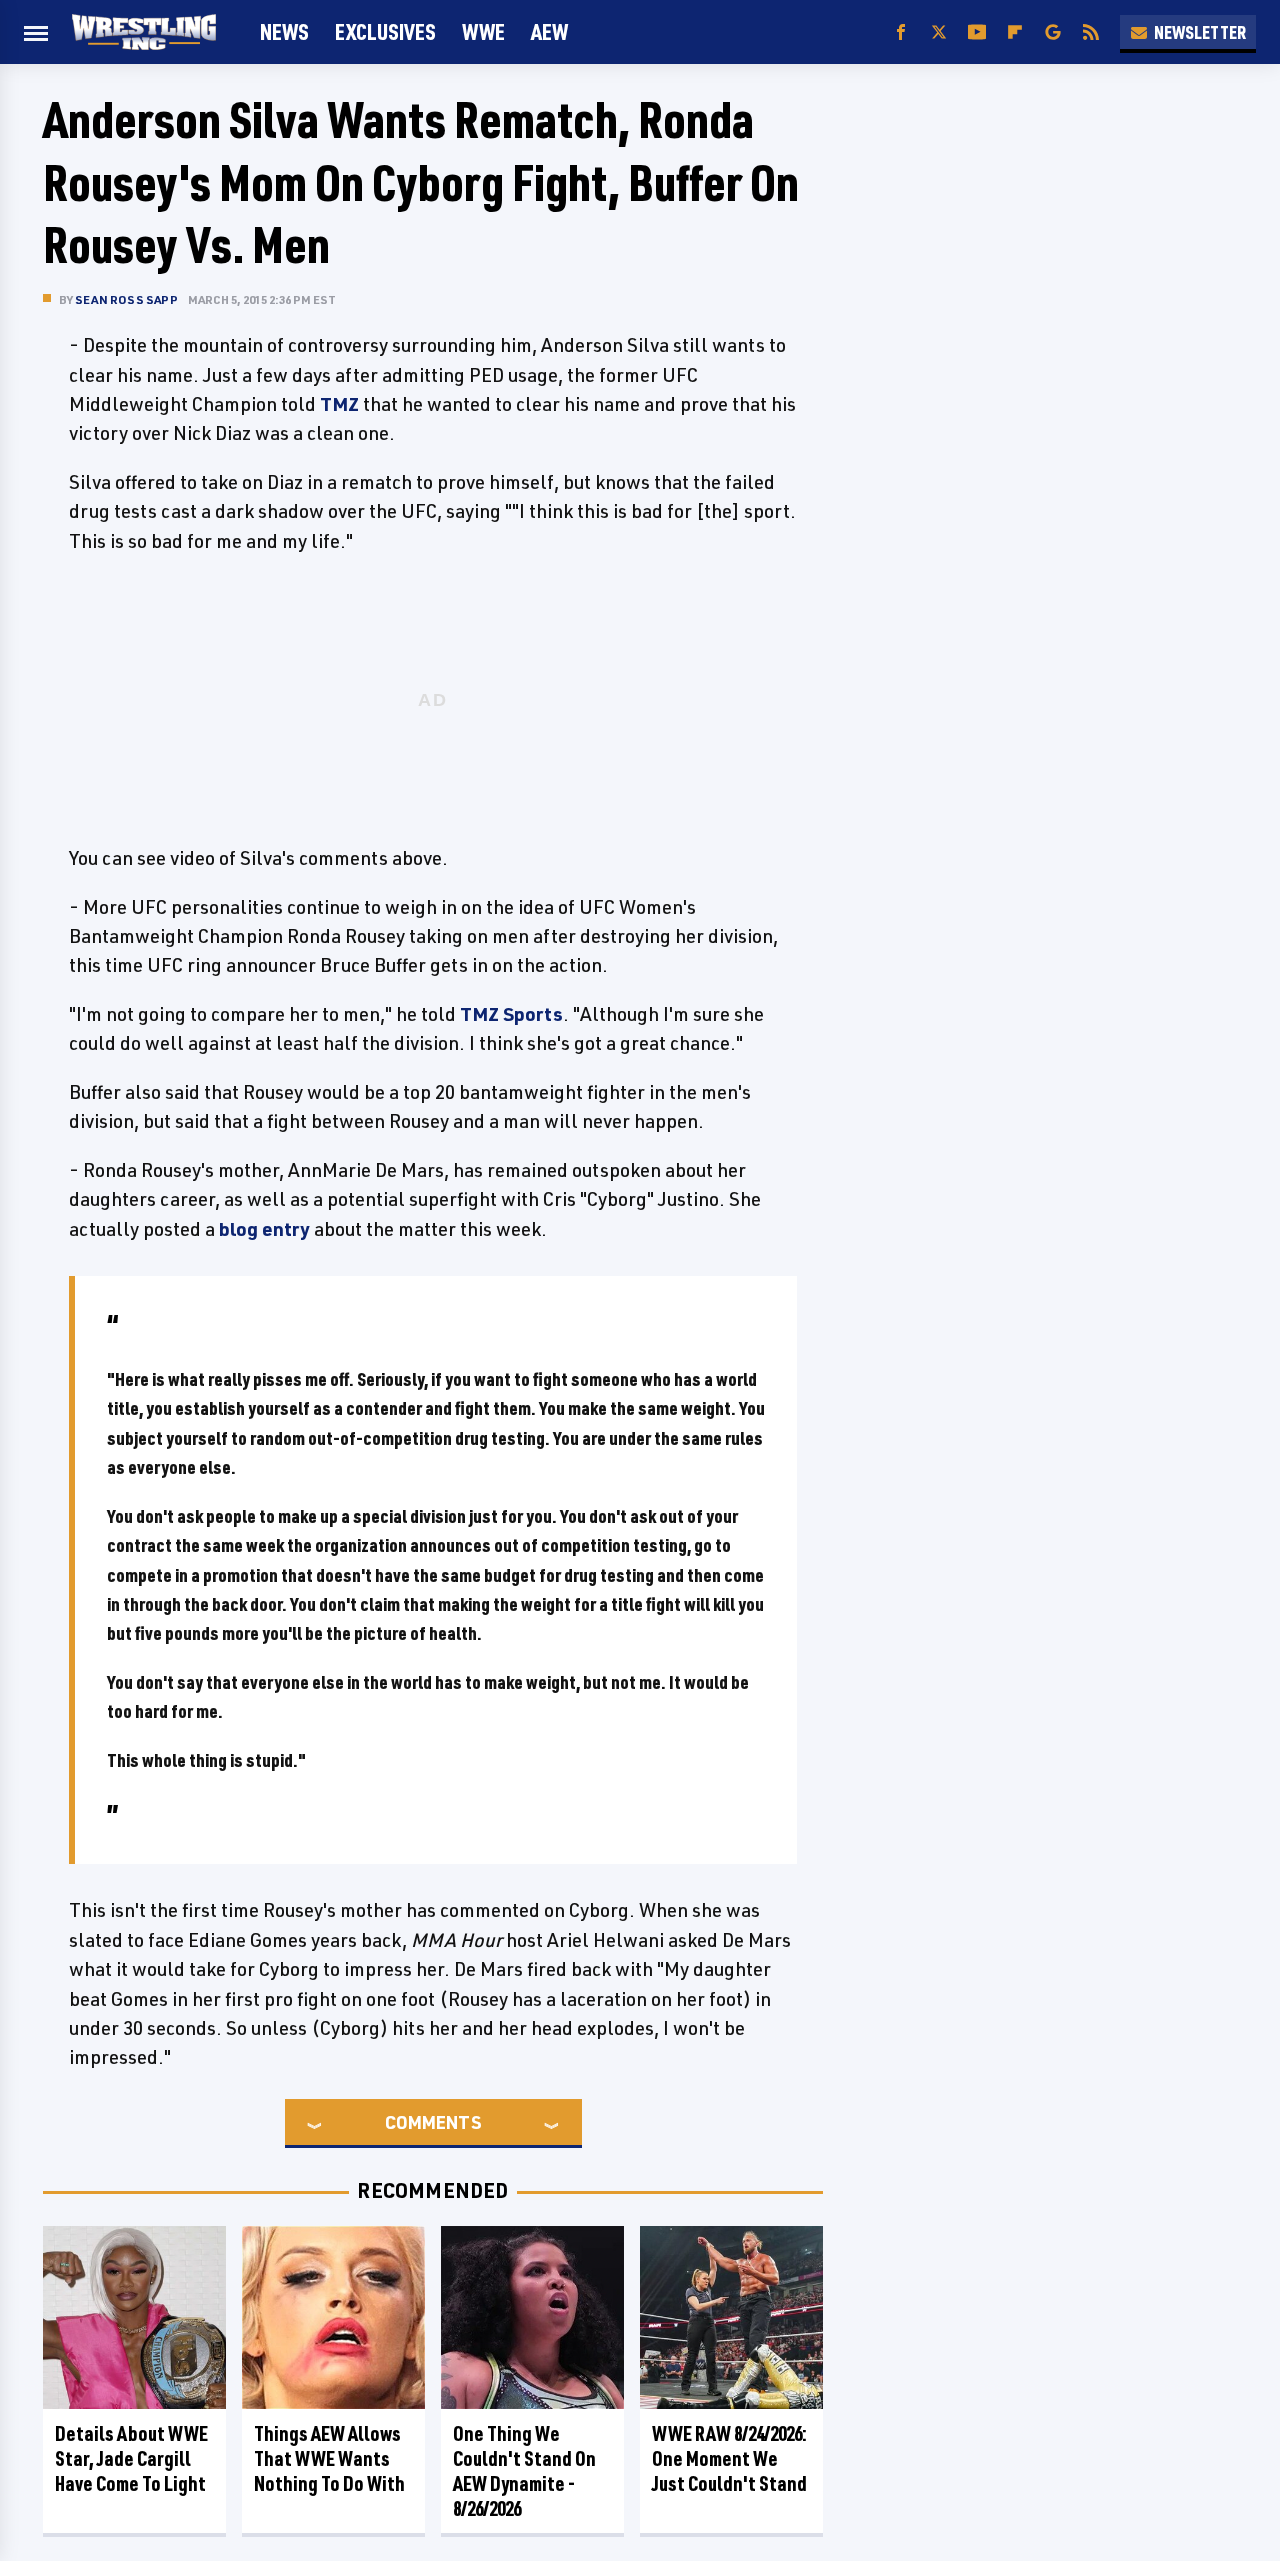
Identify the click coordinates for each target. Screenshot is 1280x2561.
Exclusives (385, 31)
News (284, 31)
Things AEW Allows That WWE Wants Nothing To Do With (329, 2458)
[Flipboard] (1015, 32)
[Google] (1053, 32)
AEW (549, 31)
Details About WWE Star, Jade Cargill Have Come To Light (131, 2458)
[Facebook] (901, 32)
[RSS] (1091, 32)
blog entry (264, 1229)
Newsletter (1200, 32)
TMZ (339, 404)
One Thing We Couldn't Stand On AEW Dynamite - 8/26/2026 (524, 2471)
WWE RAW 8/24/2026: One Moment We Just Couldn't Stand (729, 2458)
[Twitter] (939, 32)
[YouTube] (977, 32)
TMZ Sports (511, 1014)
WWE (483, 31)
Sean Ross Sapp (126, 299)
